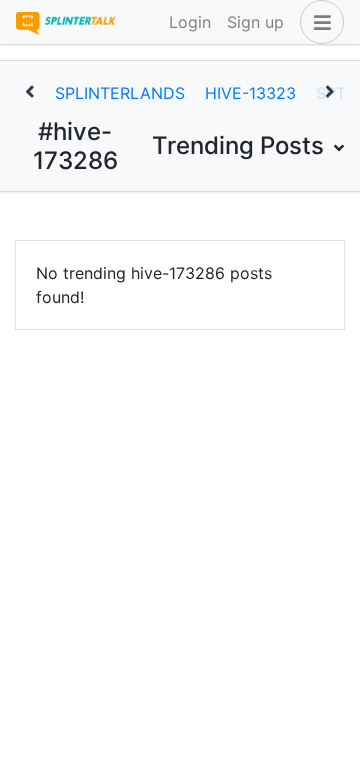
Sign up (255, 22)
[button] (318, 22)
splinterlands (120, 93)
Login (190, 22)
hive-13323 (250, 93)
